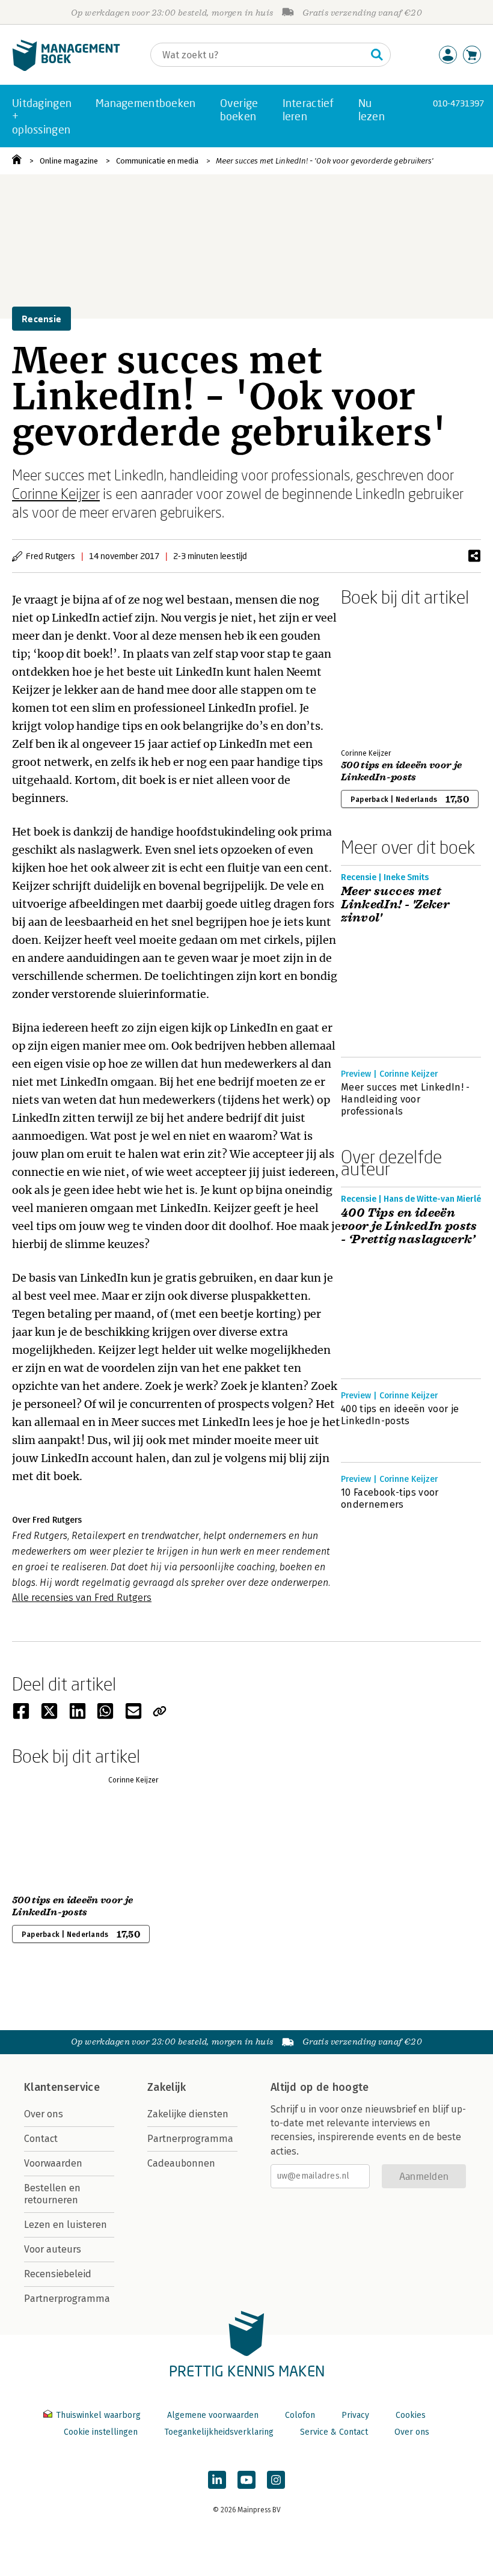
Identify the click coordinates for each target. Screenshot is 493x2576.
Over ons (44, 2114)
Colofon (300, 2415)
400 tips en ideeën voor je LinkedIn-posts (400, 1415)
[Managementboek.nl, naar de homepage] (66, 68)
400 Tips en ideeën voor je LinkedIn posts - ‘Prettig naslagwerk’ (409, 1226)
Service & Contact (334, 2432)
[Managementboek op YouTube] (246, 2480)
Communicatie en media (157, 161)
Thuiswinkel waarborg (98, 2415)
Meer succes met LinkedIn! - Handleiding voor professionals (406, 1099)
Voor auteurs (53, 2249)
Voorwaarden (53, 2163)
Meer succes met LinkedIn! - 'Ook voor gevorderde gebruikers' (325, 161)
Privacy (355, 2415)
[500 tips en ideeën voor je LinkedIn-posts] (383, 675)
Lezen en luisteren (66, 2225)
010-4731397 (458, 103)
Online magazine (69, 161)
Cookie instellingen (101, 2432)
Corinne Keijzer (56, 493)
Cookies (411, 2415)
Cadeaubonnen (181, 2163)
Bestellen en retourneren (52, 2194)
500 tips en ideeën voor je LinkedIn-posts (401, 771)
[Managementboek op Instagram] (276, 2480)
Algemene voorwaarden (213, 2415)
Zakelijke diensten (188, 2114)
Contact (41, 2139)
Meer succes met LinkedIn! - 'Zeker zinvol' (395, 905)
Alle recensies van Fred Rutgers (82, 1598)
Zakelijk (167, 2087)
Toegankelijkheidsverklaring (219, 2432)
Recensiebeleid (58, 2274)
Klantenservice (62, 2087)
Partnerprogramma (67, 2299)
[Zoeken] (377, 55)
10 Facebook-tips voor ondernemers (390, 1498)
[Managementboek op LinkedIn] (217, 2480)
